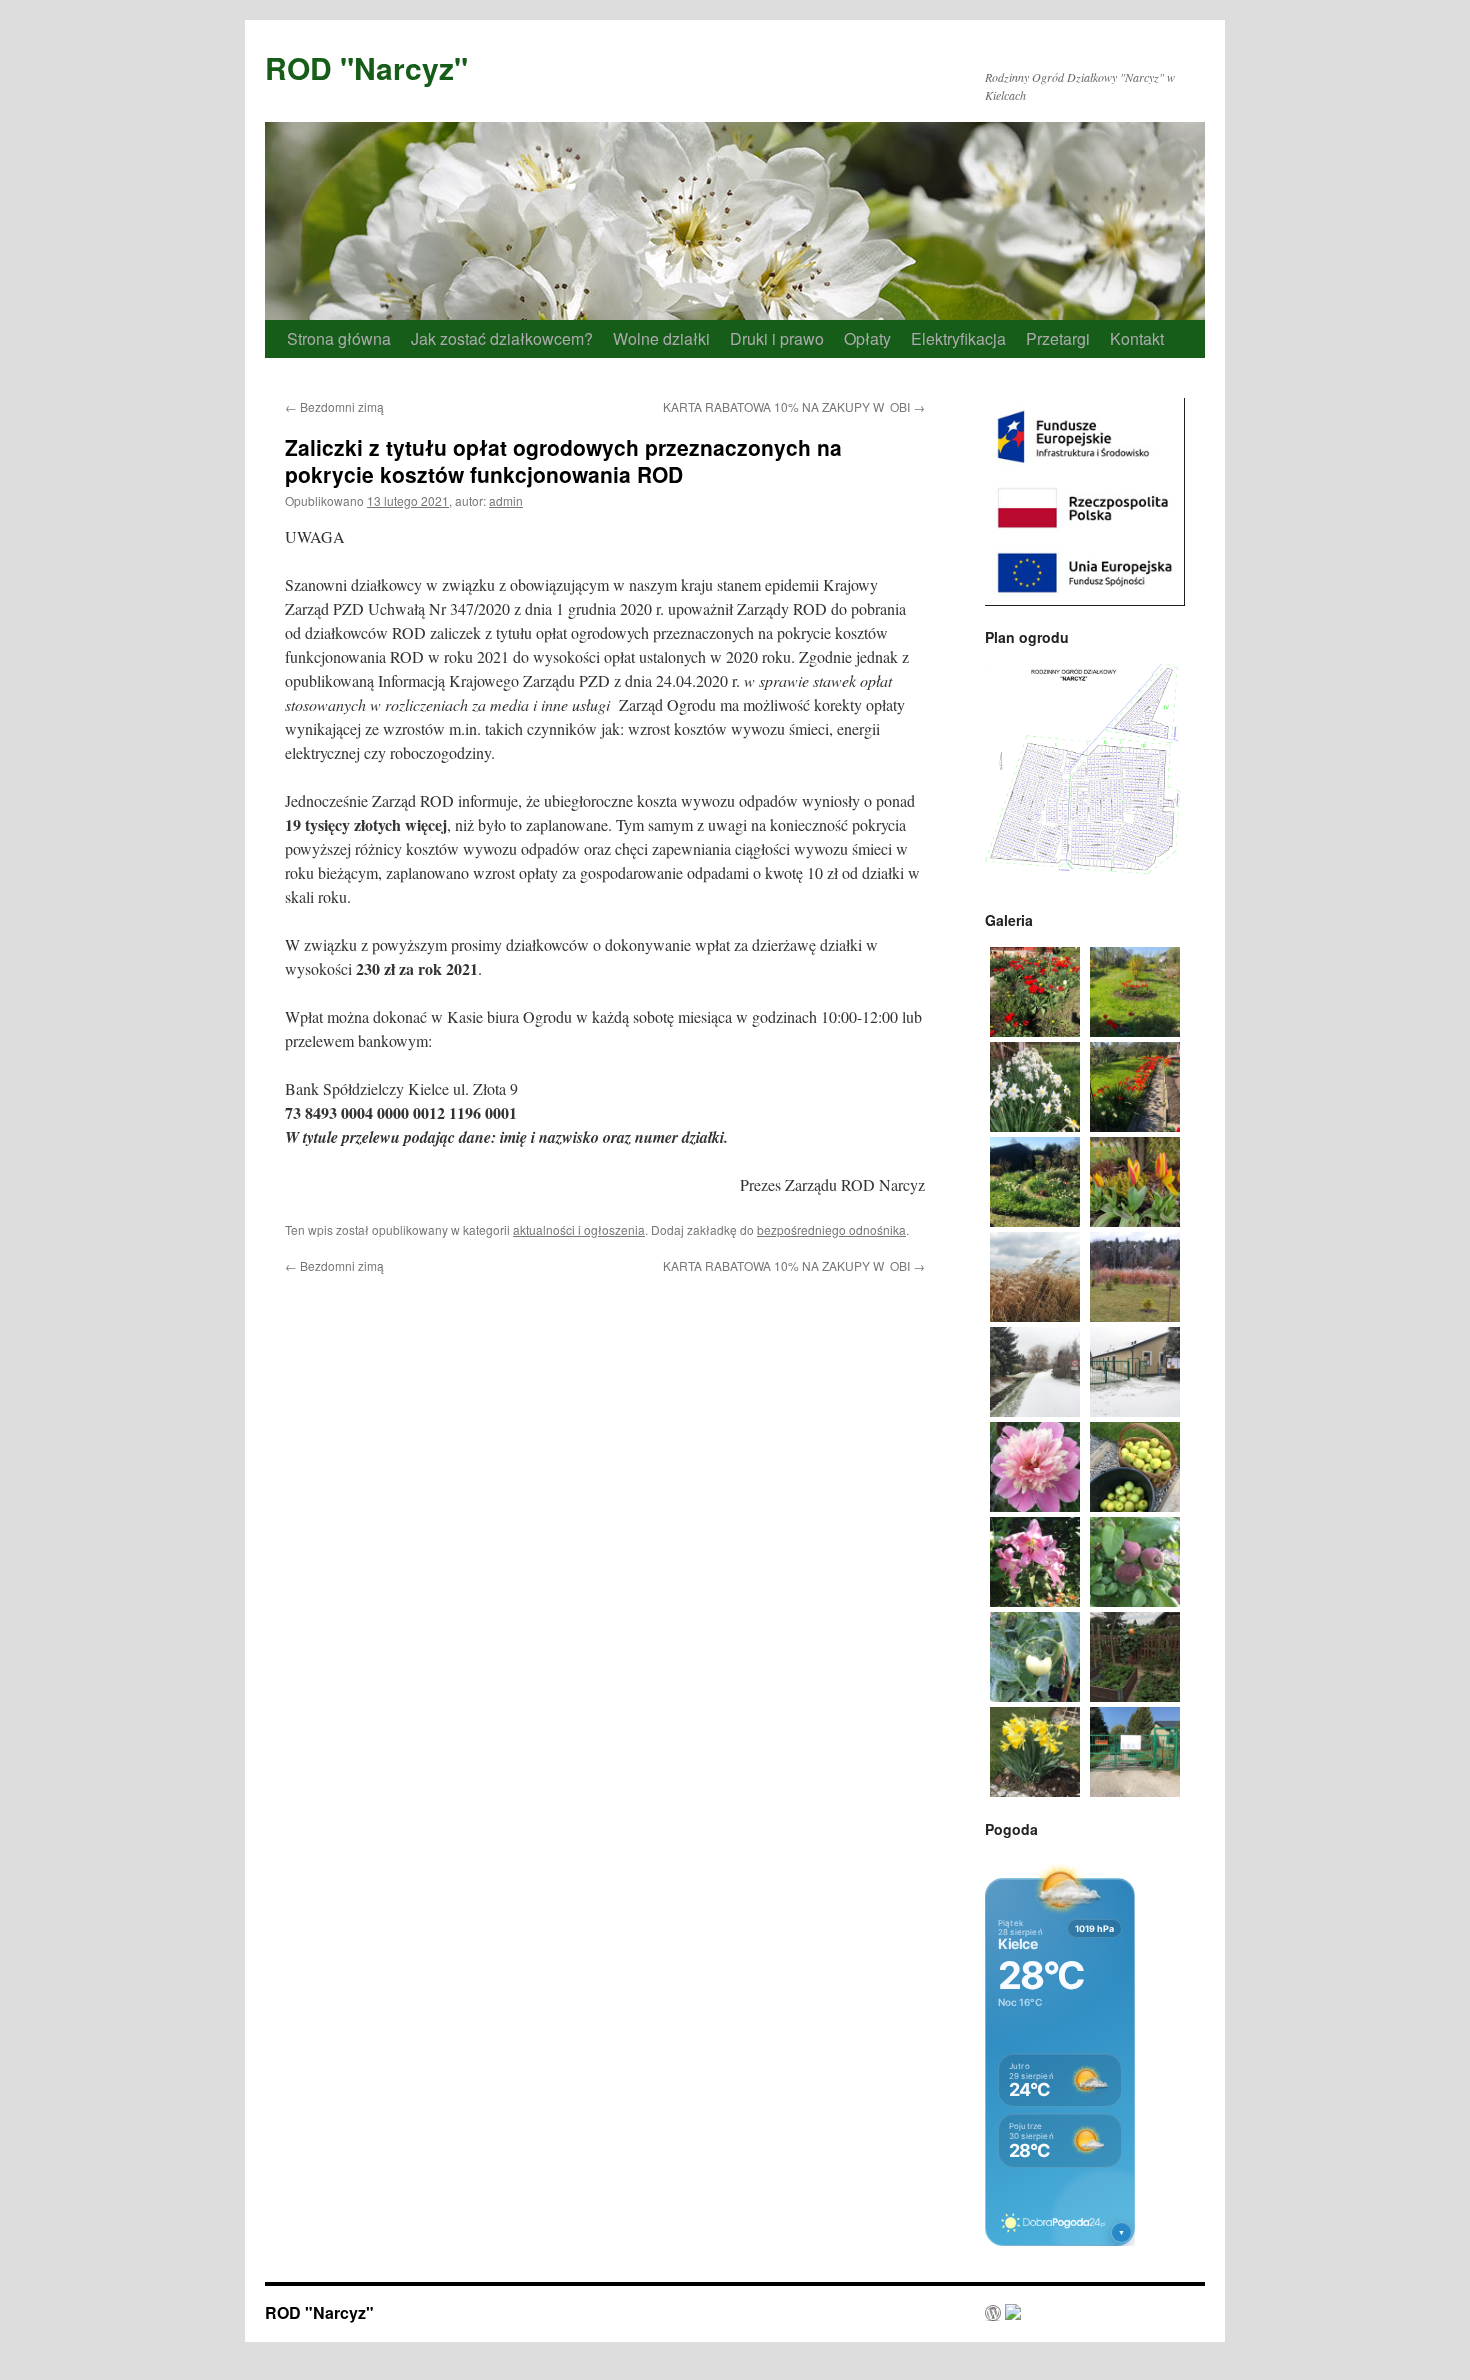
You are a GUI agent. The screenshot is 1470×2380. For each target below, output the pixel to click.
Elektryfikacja (958, 338)
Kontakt (1137, 338)
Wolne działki (661, 338)
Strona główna (339, 338)
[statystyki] (1003, 2313)
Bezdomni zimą (334, 406)
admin (506, 500)
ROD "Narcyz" (366, 67)
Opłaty (867, 338)
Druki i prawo (777, 338)
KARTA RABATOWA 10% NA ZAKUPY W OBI (794, 406)
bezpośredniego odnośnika (831, 1229)
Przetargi (1058, 338)
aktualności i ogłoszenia (579, 1229)
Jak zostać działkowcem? (502, 338)
